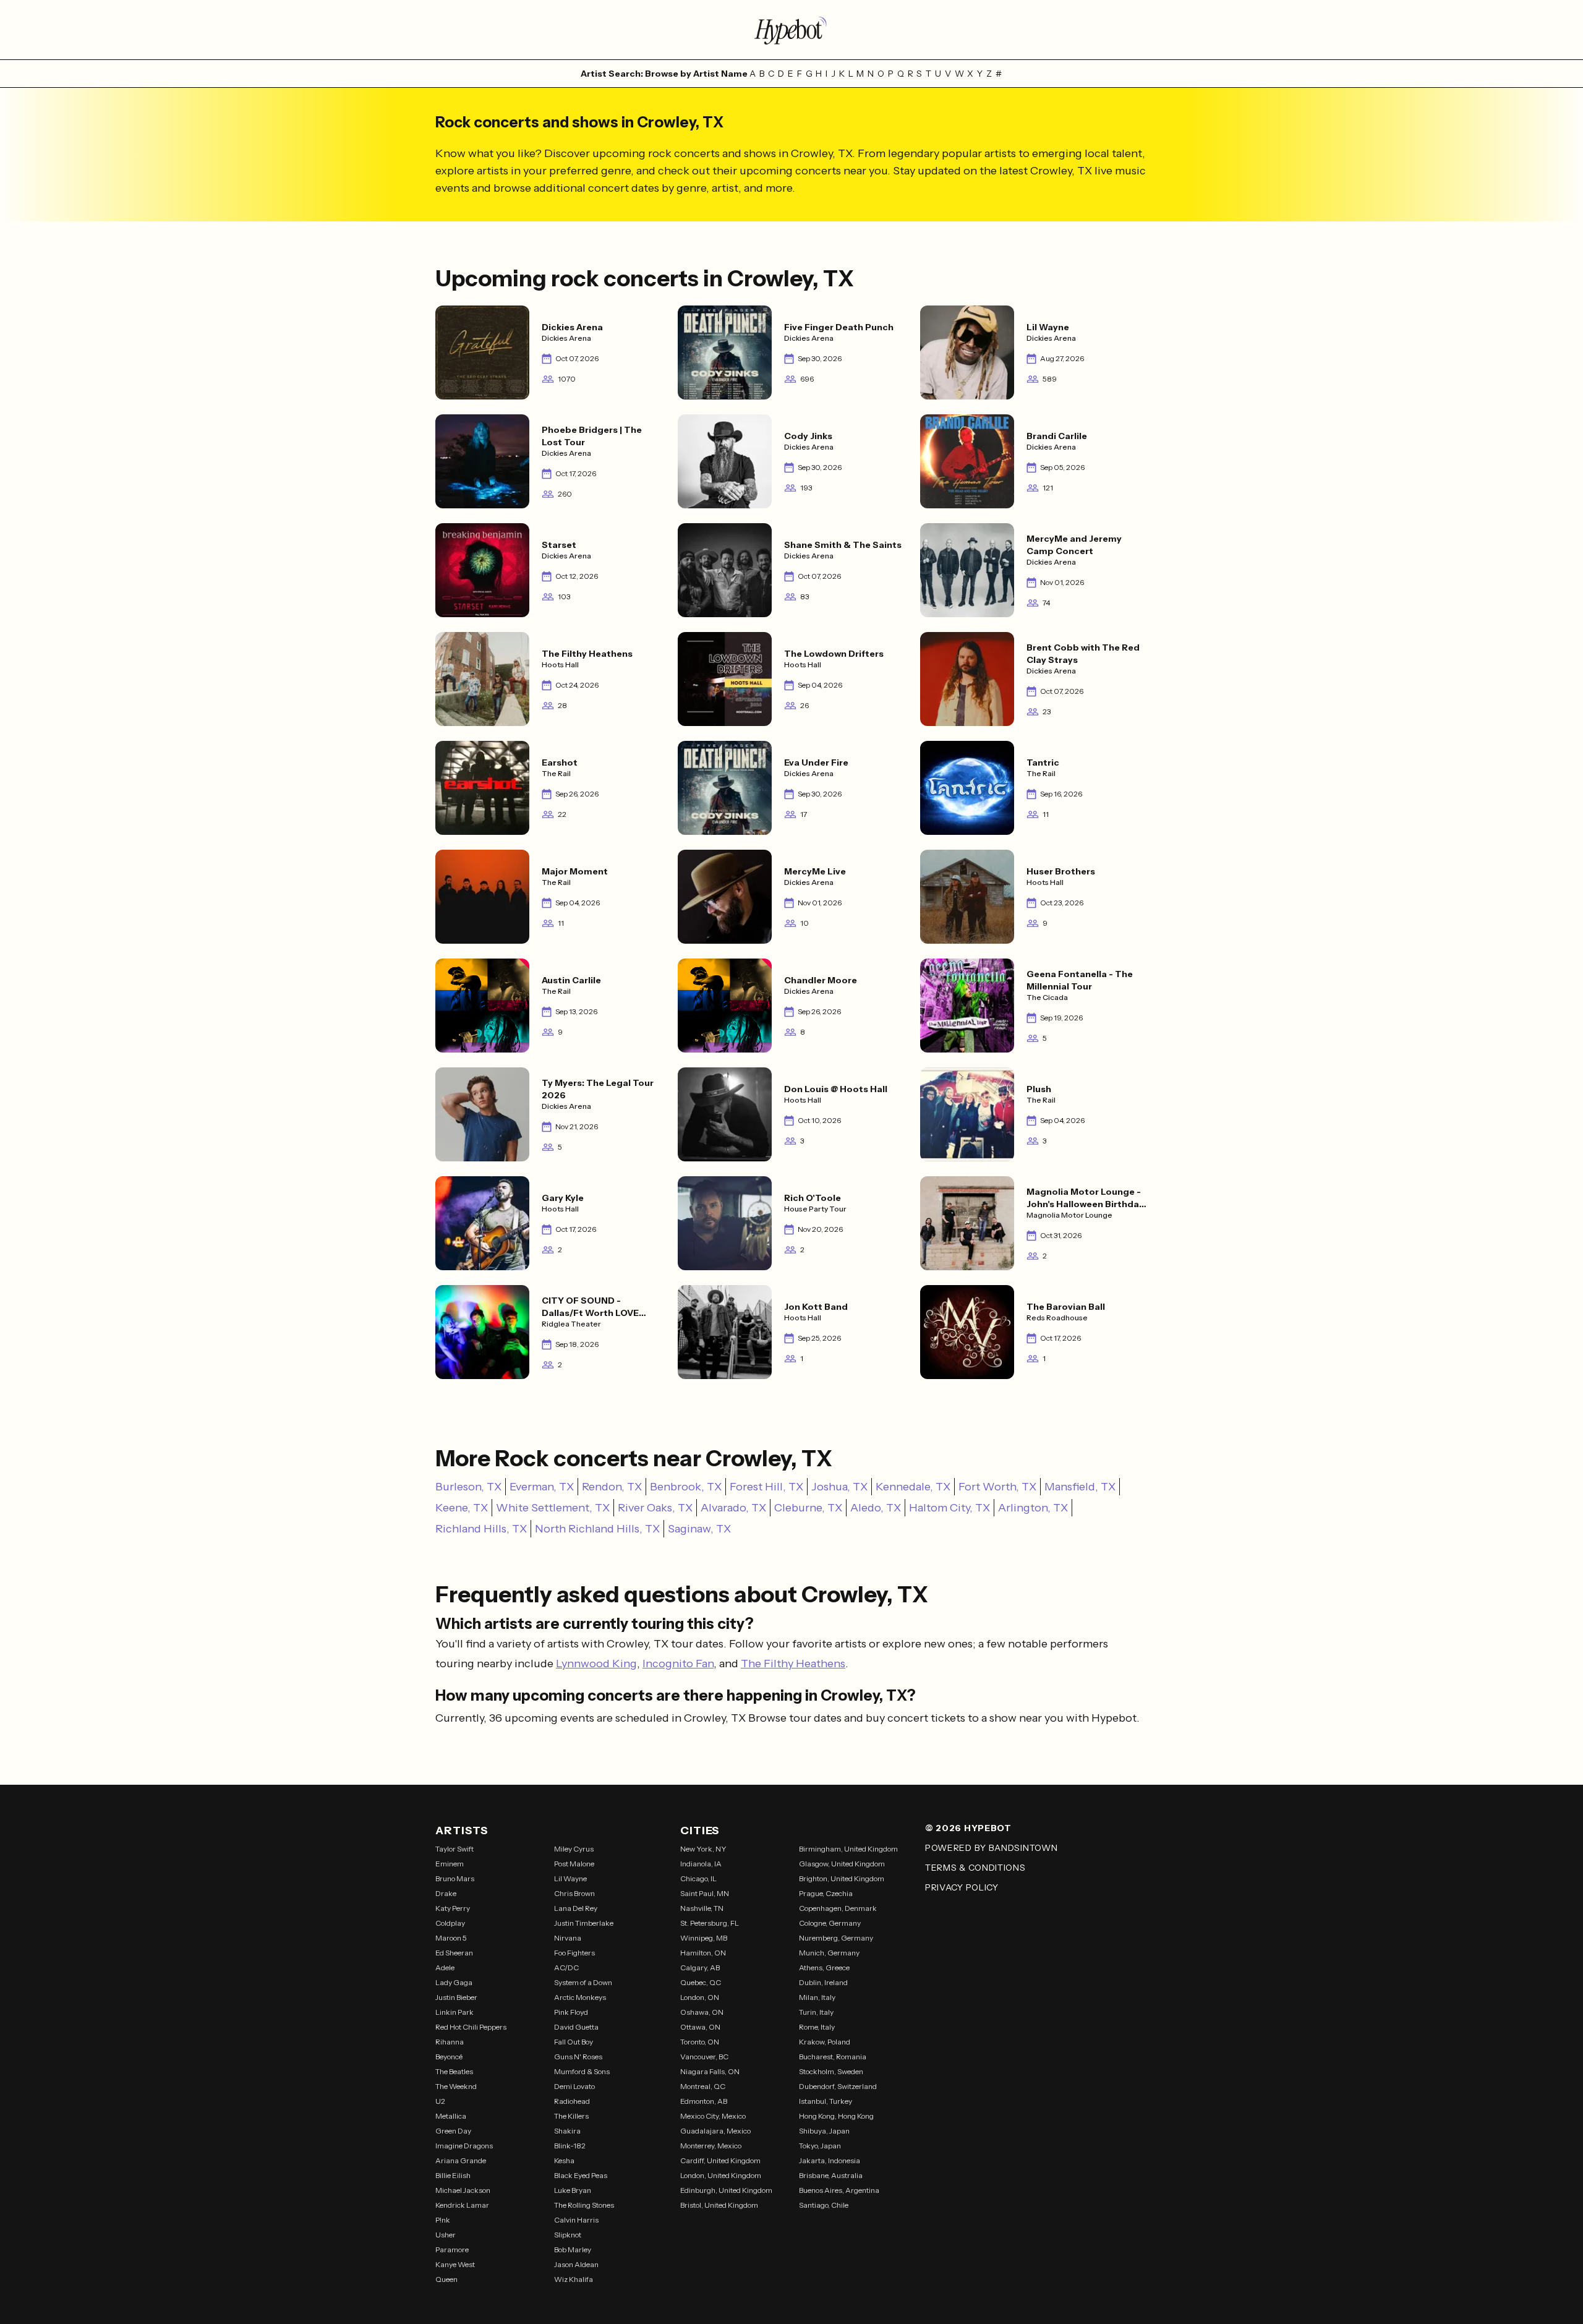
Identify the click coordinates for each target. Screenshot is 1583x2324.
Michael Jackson (463, 2190)
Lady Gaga (454, 1982)
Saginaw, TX (699, 1529)
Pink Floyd (571, 2012)
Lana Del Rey (576, 1908)
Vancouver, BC (704, 2057)
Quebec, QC (701, 1982)
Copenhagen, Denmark (838, 1908)
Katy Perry (453, 1908)
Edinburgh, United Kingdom (726, 2190)
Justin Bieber (456, 1997)
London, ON (700, 1997)
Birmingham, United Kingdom (848, 1849)
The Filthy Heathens (793, 1664)
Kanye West (455, 2264)
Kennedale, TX (913, 1487)
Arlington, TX (1033, 1508)
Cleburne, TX (808, 1508)
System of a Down (583, 1982)
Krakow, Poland (825, 2042)
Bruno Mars (455, 1878)
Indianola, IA (701, 1864)
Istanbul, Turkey (826, 2101)
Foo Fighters (574, 1953)
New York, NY (703, 1849)
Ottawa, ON (700, 2027)
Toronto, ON (700, 2042)
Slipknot (568, 2235)
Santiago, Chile (824, 2205)
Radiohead (572, 2101)
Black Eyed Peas (581, 2175)
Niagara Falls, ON (710, 2071)
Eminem (450, 1864)
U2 (440, 2101)
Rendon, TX (612, 1487)
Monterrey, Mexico (711, 2146)
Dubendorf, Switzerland (838, 2086)
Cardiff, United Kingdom (720, 2160)
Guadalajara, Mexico (715, 2131)
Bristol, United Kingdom (719, 2205)
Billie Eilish (453, 2175)
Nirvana (568, 1938)
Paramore (452, 2249)
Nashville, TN (702, 1908)
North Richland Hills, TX (597, 1529)
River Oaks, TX (655, 1508)
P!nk (443, 2220)
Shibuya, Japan (824, 2131)
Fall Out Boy (574, 2042)
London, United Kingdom (721, 2175)
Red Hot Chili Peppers (471, 2027)
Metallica (451, 2116)
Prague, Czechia (826, 1893)
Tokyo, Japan (820, 2146)
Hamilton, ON (703, 1953)
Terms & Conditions (975, 1868)
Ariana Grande (461, 2160)
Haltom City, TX (949, 1508)
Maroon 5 (451, 1938)
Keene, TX (462, 1508)
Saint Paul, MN (705, 1893)
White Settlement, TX (553, 1508)
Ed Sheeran (454, 1953)
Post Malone (574, 1864)
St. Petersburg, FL (710, 1923)
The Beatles (454, 2071)
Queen (446, 2279)
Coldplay (450, 1923)
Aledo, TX (876, 1508)
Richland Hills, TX (481, 1529)
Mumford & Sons (582, 2071)
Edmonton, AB (704, 2101)
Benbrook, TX (686, 1487)
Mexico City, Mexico (713, 2116)
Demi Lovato (574, 2086)
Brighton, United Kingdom (842, 1878)
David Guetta (576, 2027)
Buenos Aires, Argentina (839, 2190)
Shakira (567, 2131)
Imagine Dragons (464, 2146)
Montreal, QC (703, 2086)
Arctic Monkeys (580, 1997)
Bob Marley (573, 2249)
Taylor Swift (454, 1849)
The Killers (571, 2116)
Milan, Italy (817, 1997)
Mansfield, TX (1080, 1487)
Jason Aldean (576, 2264)
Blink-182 (570, 2146)
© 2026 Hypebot (968, 1828)
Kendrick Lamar (462, 2205)
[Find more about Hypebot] (791, 30)
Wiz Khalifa (574, 2279)
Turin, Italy (816, 2012)
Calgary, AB (700, 1967)
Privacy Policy (962, 1887)
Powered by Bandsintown (991, 1848)
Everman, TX (542, 1487)
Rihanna (450, 2042)
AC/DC (566, 1967)
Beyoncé (449, 2057)
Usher (446, 2235)
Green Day (453, 2131)
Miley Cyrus (574, 1849)
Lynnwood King (596, 1664)
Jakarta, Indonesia (830, 2160)
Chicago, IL (698, 1878)
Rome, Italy (817, 2027)
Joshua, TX (839, 1487)
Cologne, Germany (830, 1923)
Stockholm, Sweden (831, 2071)
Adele (445, 1967)
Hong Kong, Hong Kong (836, 2116)
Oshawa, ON (702, 2012)
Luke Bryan (573, 2190)
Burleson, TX (468, 1487)
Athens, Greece (824, 1967)
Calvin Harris (576, 2220)
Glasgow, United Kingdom (842, 1864)
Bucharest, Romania (833, 2057)
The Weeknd (456, 2086)
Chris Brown (574, 1893)
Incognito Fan (678, 1664)
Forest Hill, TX (766, 1487)
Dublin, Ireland (823, 1982)
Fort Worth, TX (997, 1487)
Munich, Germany (829, 1953)
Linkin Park (454, 2012)
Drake (446, 1893)
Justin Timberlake (584, 1923)
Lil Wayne (570, 1878)
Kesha (564, 2160)
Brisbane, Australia (831, 2175)
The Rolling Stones (584, 2205)
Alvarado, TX (733, 1508)
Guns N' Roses (578, 2057)
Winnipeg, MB (704, 1938)
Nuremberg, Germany (836, 1938)
